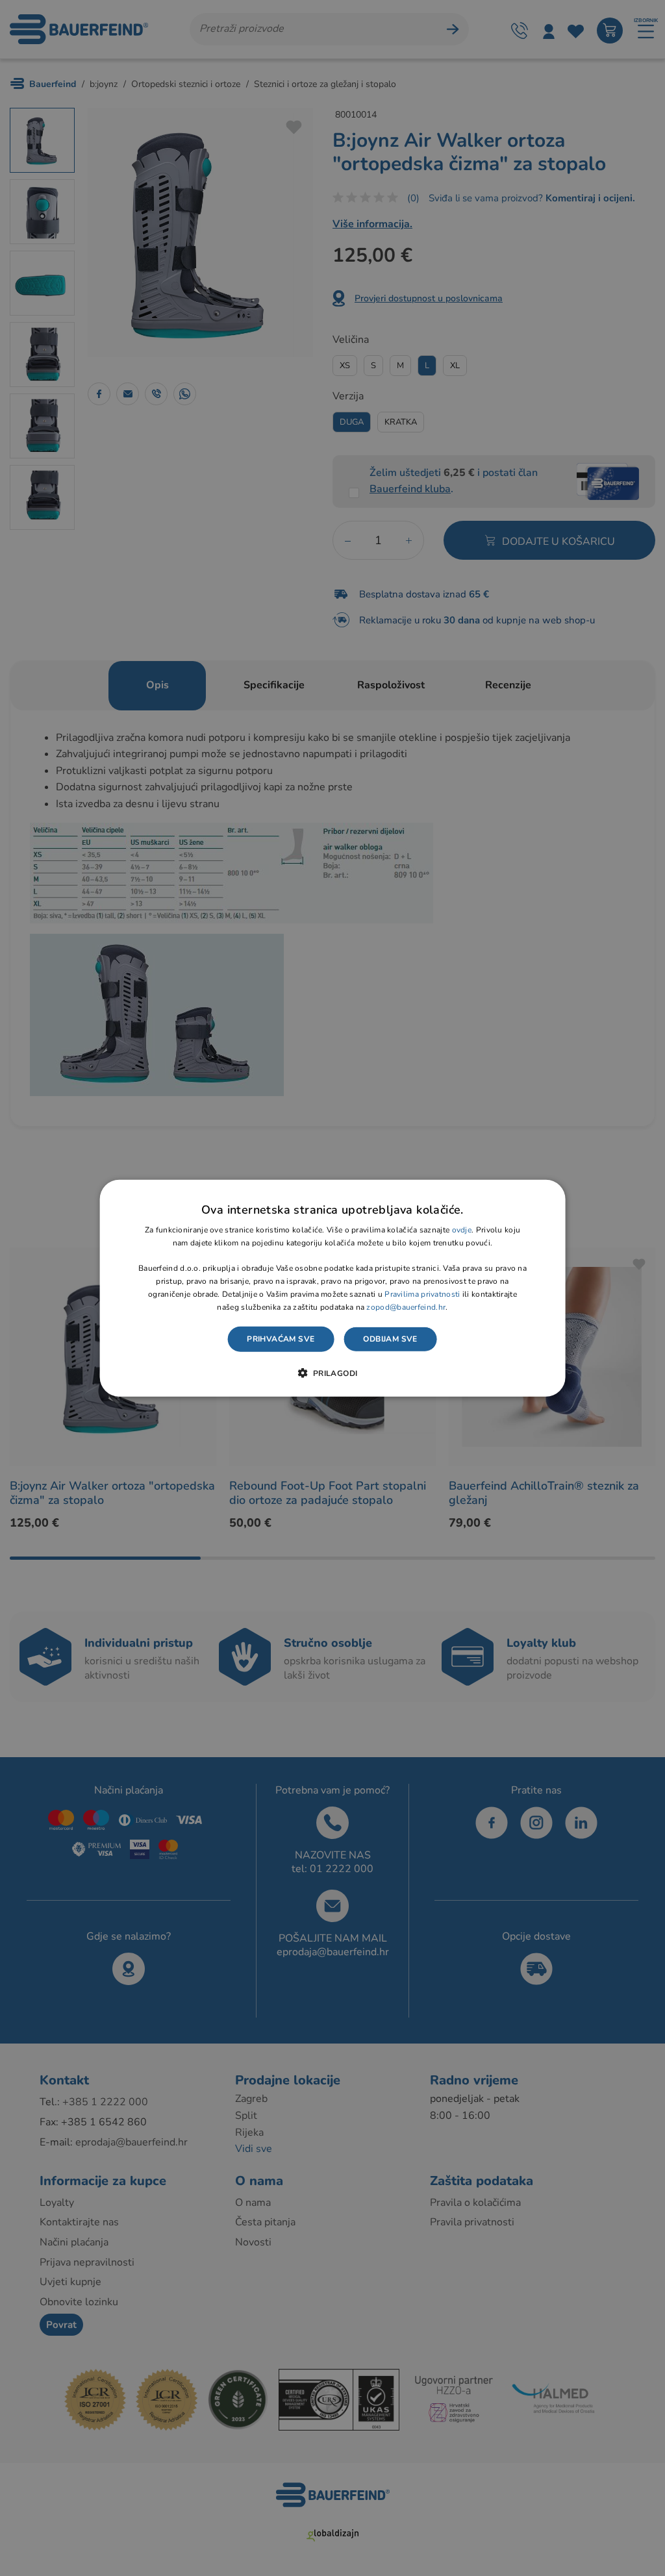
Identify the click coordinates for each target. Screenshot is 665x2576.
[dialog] (333, 1288)
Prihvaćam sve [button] (281, 1339)
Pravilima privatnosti (422, 1294)
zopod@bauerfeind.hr (406, 1307)
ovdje (462, 1230)
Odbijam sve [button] (390, 1339)
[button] (332, 1373)
